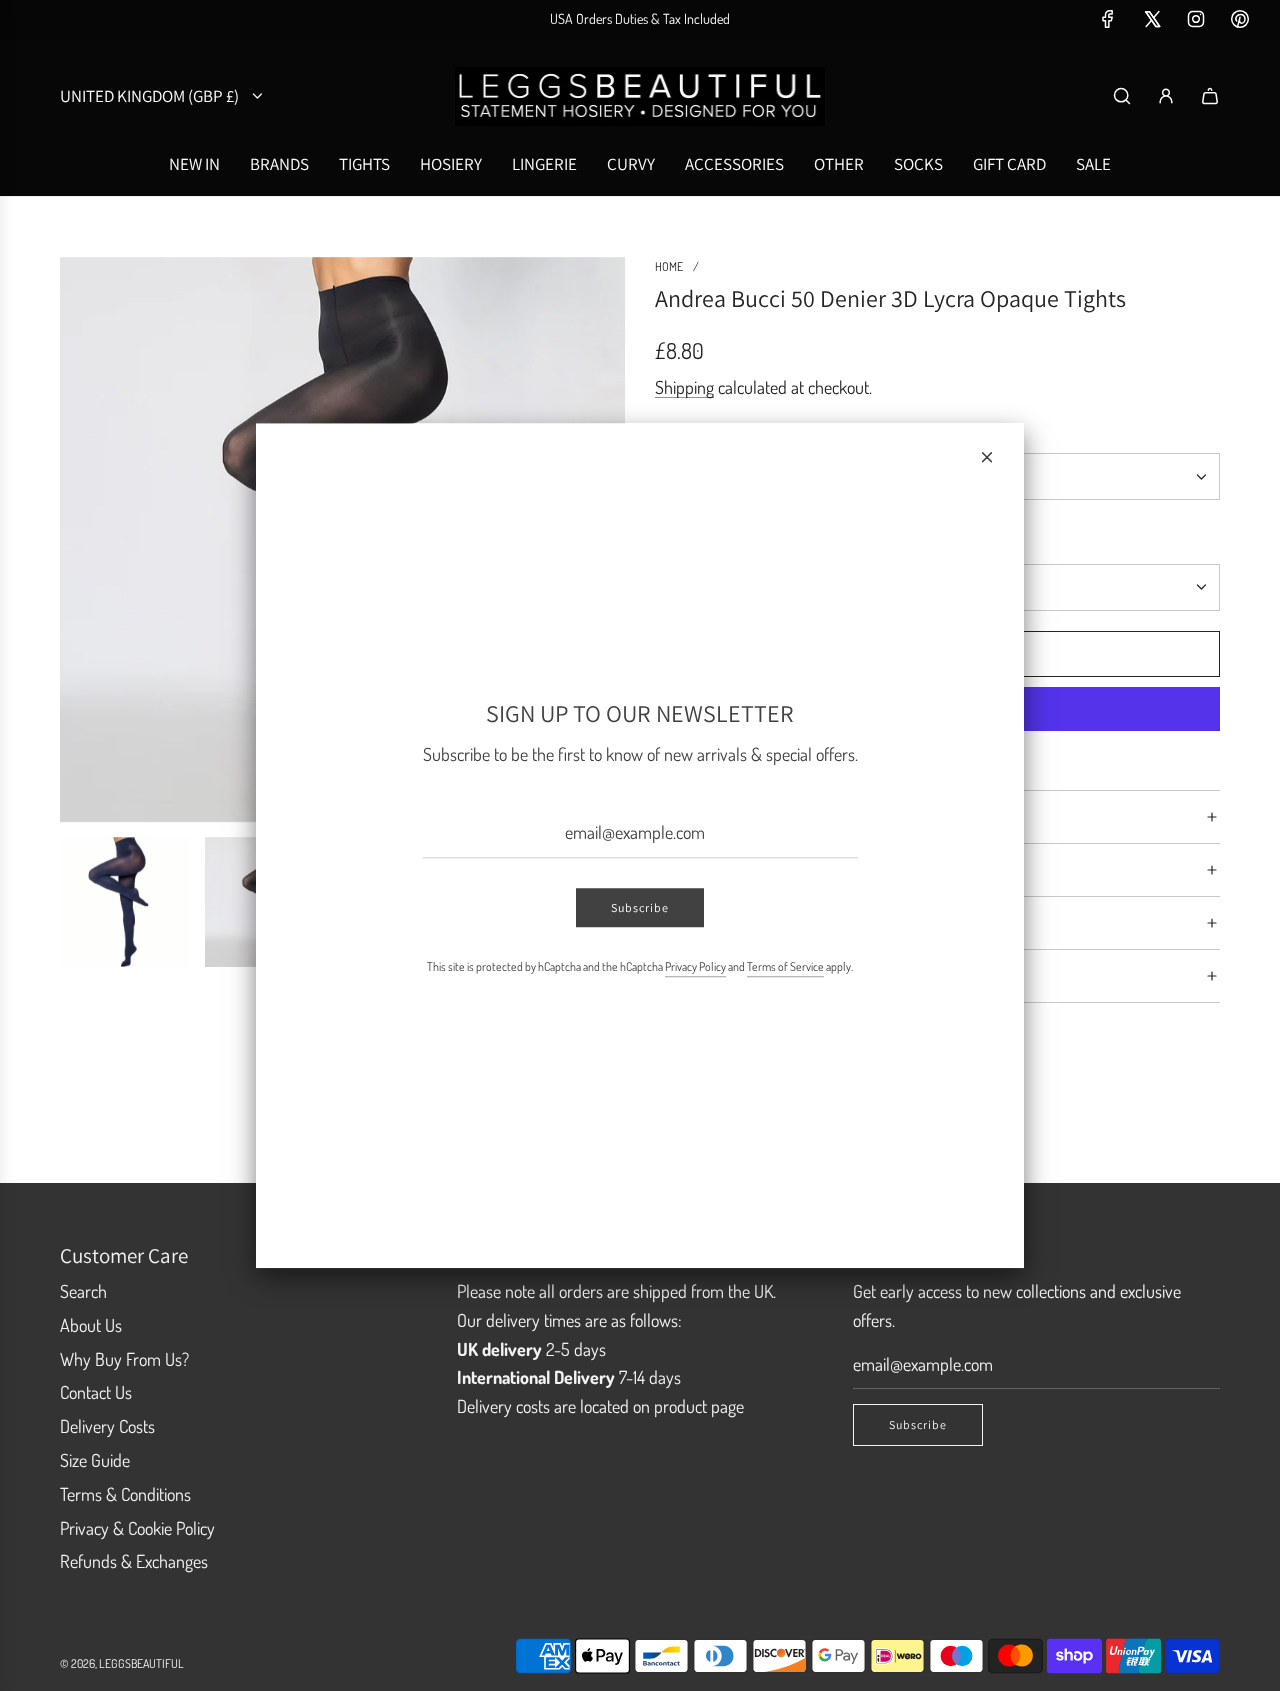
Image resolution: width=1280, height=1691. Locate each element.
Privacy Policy (695, 967)
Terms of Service (785, 967)
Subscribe (640, 908)
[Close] (987, 457)
